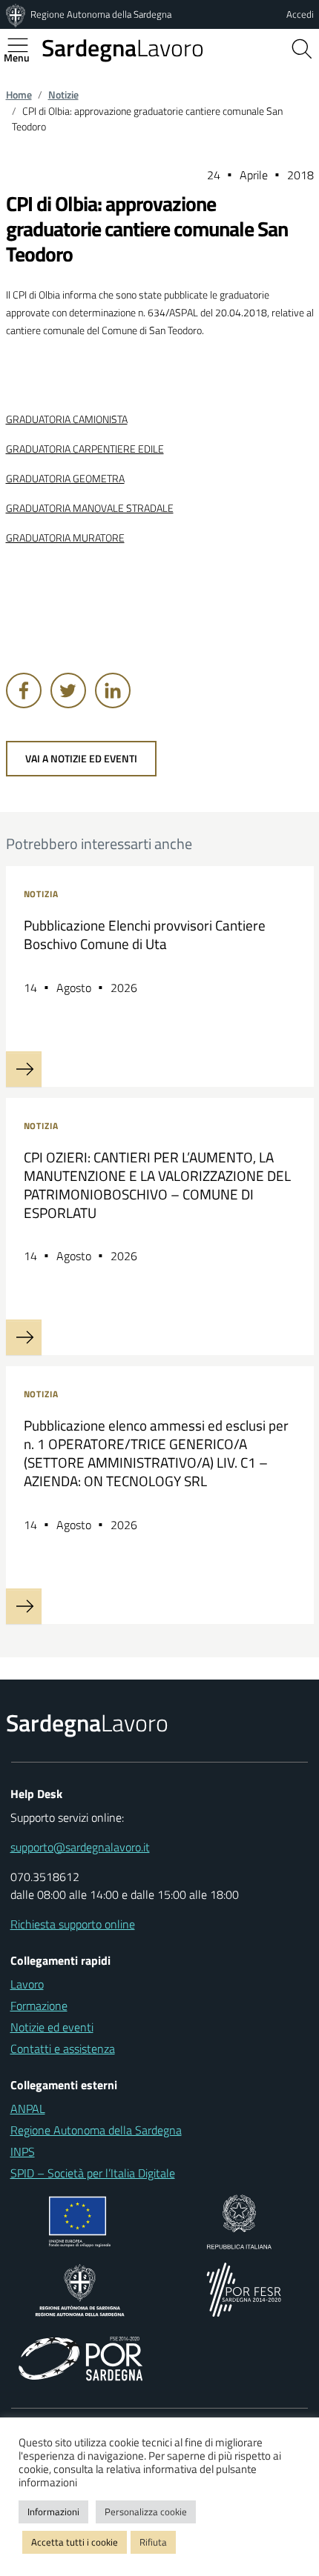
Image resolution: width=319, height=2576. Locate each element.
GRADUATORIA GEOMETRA (65, 479)
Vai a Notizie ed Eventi (81, 759)
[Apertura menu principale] (24, 45)
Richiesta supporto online (73, 1924)
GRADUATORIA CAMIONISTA (67, 419)
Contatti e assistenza (63, 2049)
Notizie (63, 95)
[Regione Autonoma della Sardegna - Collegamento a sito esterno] (80, 2289)
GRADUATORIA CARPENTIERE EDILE (85, 449)
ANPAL (28, 2109)
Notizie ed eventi (52, 2027)
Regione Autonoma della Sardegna (101, 14)
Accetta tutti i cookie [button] (75, 2542)
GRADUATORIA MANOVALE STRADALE (90, 508)
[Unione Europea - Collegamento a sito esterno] (80, 2220)
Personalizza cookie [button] (146, 2512)
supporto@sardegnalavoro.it (80, 1847)
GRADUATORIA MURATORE (65, 538)
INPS (23, 2151)
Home (19, 95)
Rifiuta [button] (153, 2542)
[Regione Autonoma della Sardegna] (17, 14)
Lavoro (123, 47)
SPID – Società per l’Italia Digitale (93, 2173)
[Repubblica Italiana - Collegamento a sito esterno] (239, 2220)
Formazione (39, 2006)
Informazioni (53, 2512)
